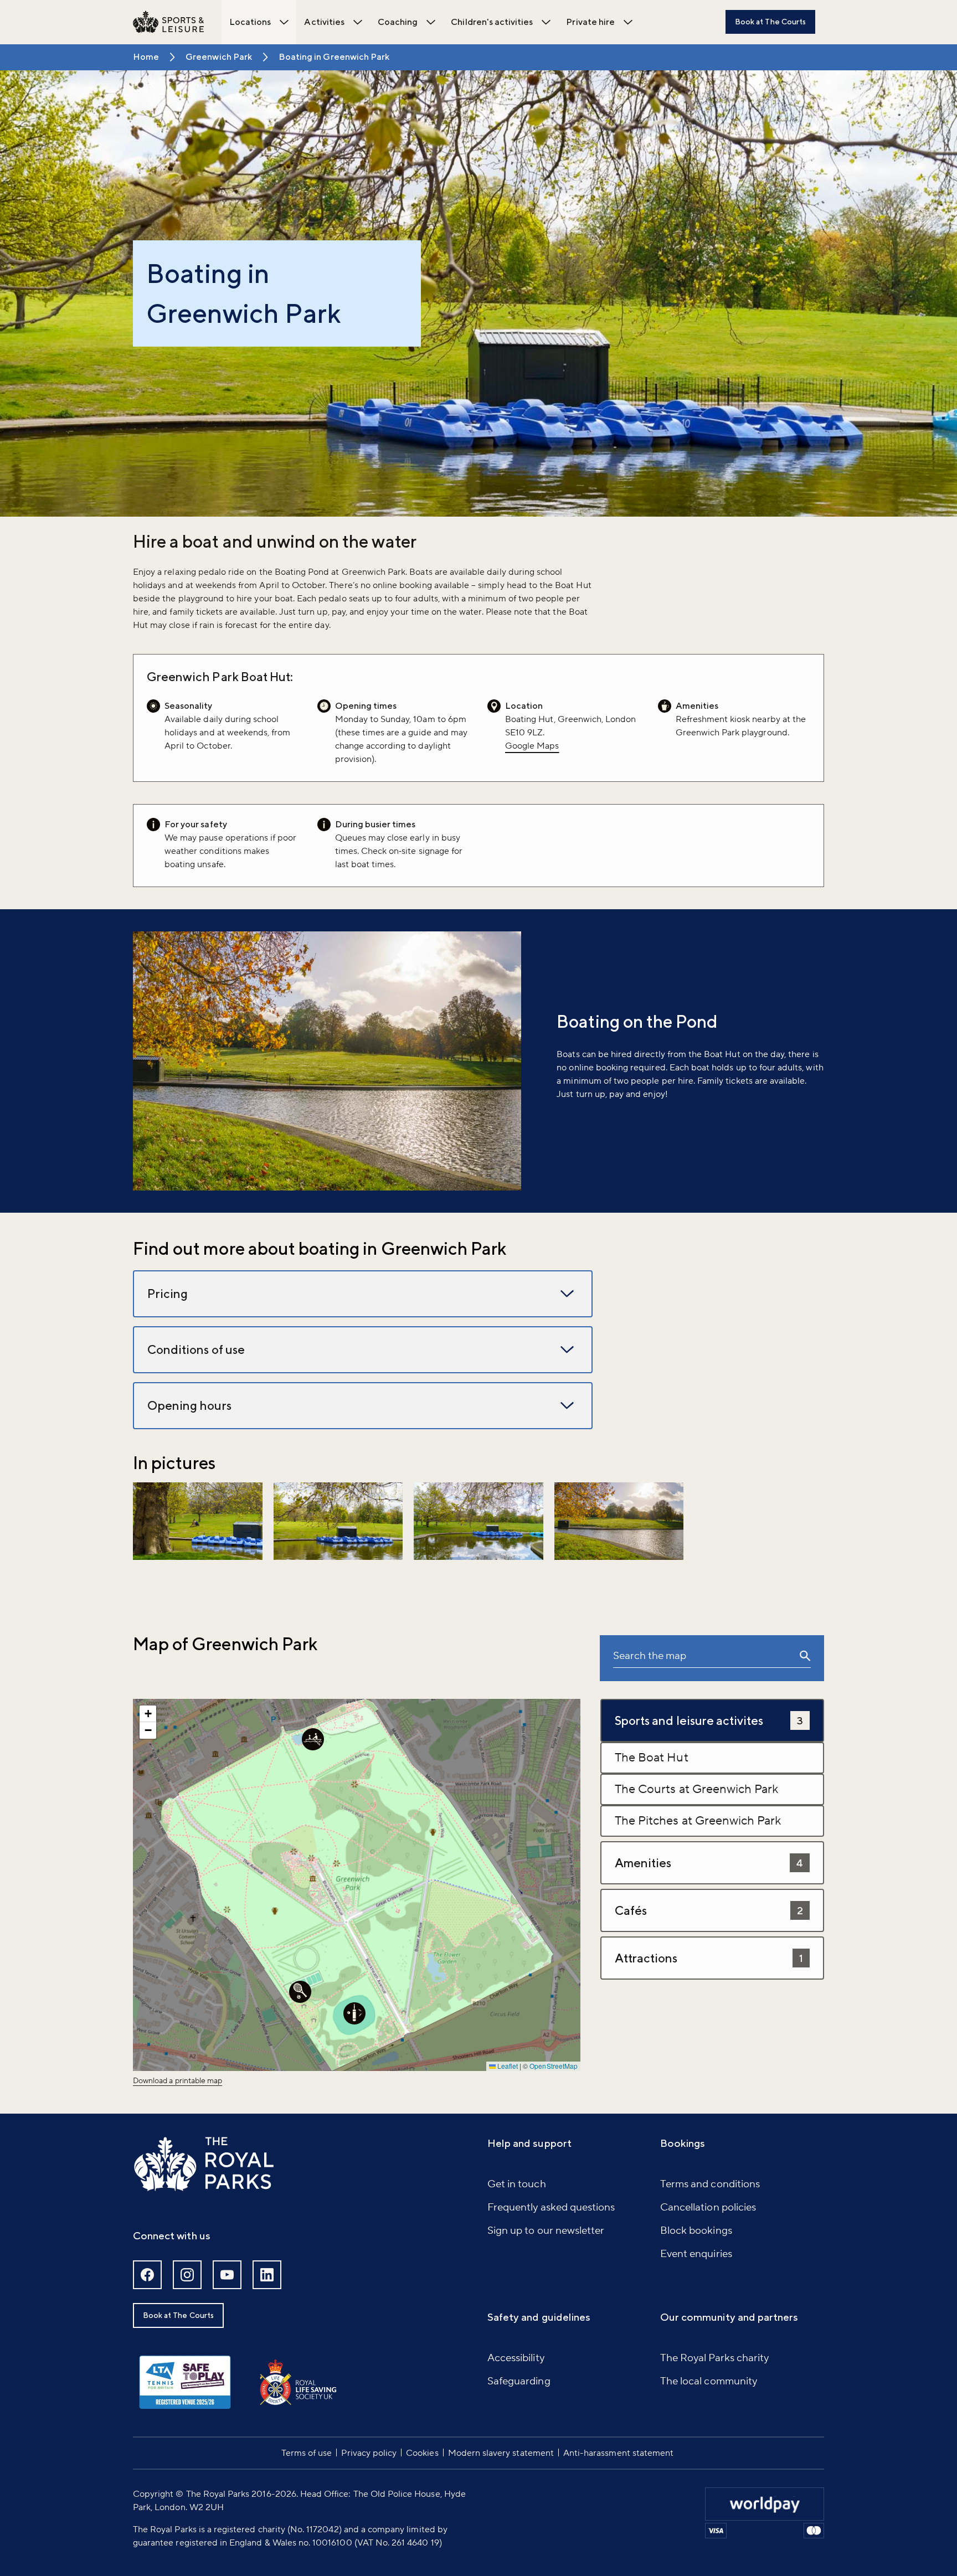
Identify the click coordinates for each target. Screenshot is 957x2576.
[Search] (805, 1658)
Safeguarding (519, 2381)
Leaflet (507, 2066)
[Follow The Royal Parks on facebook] (147, 2275)
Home (146, 57)
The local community (709, 2381)
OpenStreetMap (554, 2066)
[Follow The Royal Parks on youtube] (227, 2275)
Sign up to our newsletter (546, 2230)
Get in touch (517, 2184)
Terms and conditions (710, 2184)
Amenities (709, 1863)
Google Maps (532, 746)
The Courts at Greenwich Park (696, 1789)
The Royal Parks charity (714, 2358)
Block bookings (696, 2230)
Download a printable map (177, 2081)
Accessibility (516, 2358)
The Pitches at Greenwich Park (698, 1821)
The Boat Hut (652, 1758)
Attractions (709, 1958)
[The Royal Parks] (204, 2164)
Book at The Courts (770, 22)
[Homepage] (168, 22)
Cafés (709, 1910)
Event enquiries (696, 2254)
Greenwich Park (219, 57)
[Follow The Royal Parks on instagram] (187, 2275)
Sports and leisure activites (709, 1720)
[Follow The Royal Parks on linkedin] (267, 2275)
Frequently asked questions (551, 2207)
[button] (198, 1521)
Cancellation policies (708, 2207)
